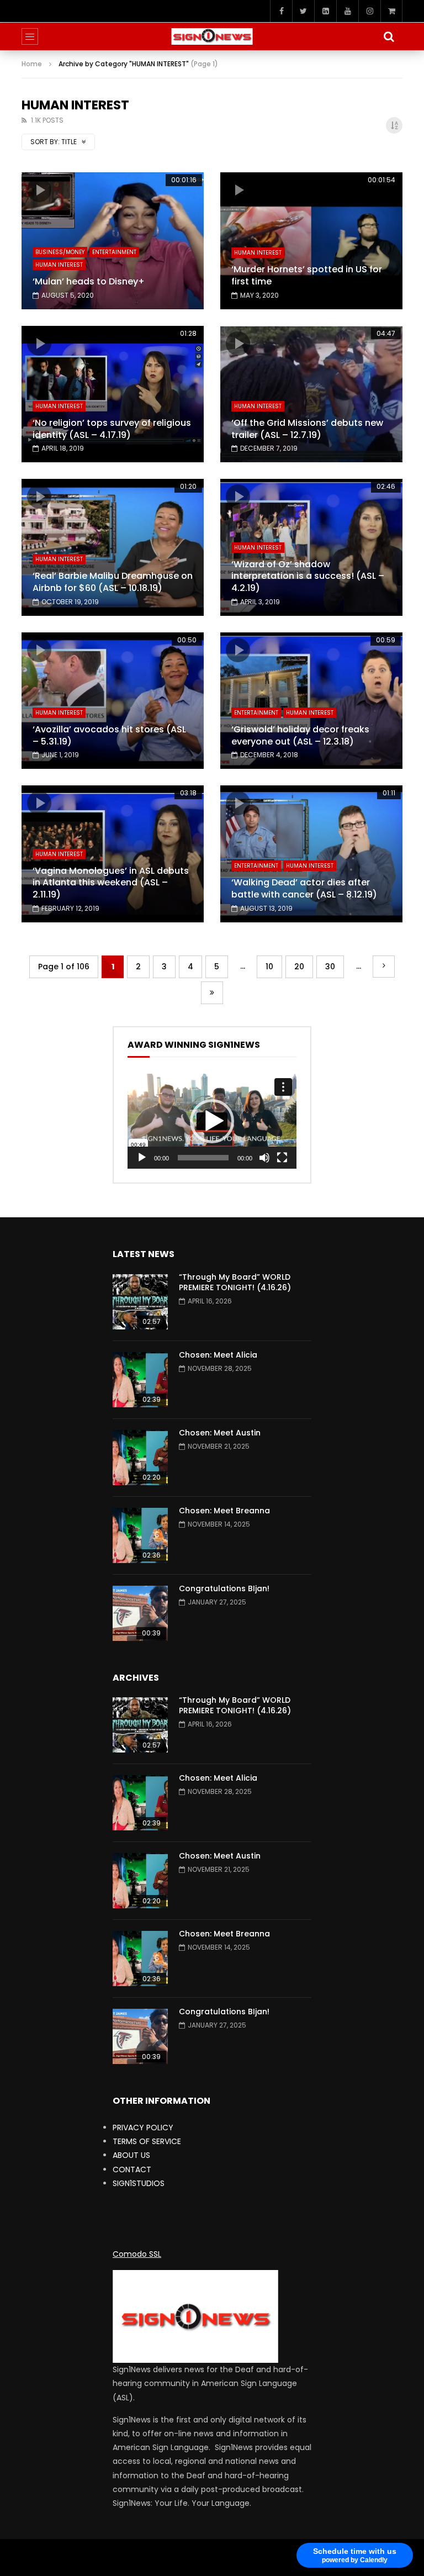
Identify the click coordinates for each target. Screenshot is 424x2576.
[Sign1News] (212, 36)
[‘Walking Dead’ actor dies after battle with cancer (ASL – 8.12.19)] (311, 854)
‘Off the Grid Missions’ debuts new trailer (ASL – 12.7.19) (307, 429)
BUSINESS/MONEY (60, 252)
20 (299, 967)
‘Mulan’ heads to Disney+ (89, 281)
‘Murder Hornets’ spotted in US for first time (307, 275)
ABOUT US (131, 2155)
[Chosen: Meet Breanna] (140, 1535)
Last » (212, 993)
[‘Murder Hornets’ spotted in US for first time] (311, 241)
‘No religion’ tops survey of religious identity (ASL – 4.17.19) (112, 429)
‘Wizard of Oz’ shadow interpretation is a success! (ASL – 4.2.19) (308, 576)
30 (330, 967)
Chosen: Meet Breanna (224, 1511)
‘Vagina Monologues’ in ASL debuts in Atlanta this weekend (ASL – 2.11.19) (111, 883)
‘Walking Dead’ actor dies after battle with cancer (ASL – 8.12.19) (304, 888)
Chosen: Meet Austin (220, 1433)
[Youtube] (347, 11)
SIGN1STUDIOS (139, 2183)
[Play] (142, 1158)
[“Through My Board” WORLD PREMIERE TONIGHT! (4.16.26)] (140, 1302)
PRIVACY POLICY (143, 2128)
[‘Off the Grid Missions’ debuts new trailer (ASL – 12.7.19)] (311, 394)
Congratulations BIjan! (224, 1588)
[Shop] (391, 11)
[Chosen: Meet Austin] (140, 1458)
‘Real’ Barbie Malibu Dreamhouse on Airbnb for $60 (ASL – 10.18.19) (113, 582)
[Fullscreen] (282, 1158)
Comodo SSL (137, 2254)
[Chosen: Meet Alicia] (140, 1380)
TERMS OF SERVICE (147, 2141)
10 (269, 967)
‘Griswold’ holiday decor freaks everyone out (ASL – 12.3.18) (300, 735)
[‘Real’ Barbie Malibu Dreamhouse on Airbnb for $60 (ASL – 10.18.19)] (113, 547)
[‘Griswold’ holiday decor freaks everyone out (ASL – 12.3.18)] (311, 701)
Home (32, 64)
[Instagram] (369, 11)
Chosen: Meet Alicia (218, 1355)
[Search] (389, 36)
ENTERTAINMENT (114, 252)
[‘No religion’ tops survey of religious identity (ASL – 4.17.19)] (113, 394)
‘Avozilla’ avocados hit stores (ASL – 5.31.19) (109, 735)
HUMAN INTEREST (59, 265)
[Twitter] (303, 11)
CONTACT (132, 2169)
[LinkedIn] (325, 11)
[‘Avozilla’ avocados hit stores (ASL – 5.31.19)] (113, 701)
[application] (212, 1121)
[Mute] (264, 1158)
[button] (212, 1121)
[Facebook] (281, 11)
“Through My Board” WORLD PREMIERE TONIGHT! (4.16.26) (235, 1282)
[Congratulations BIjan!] (140, 1613)
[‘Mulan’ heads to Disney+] (113, 241)
